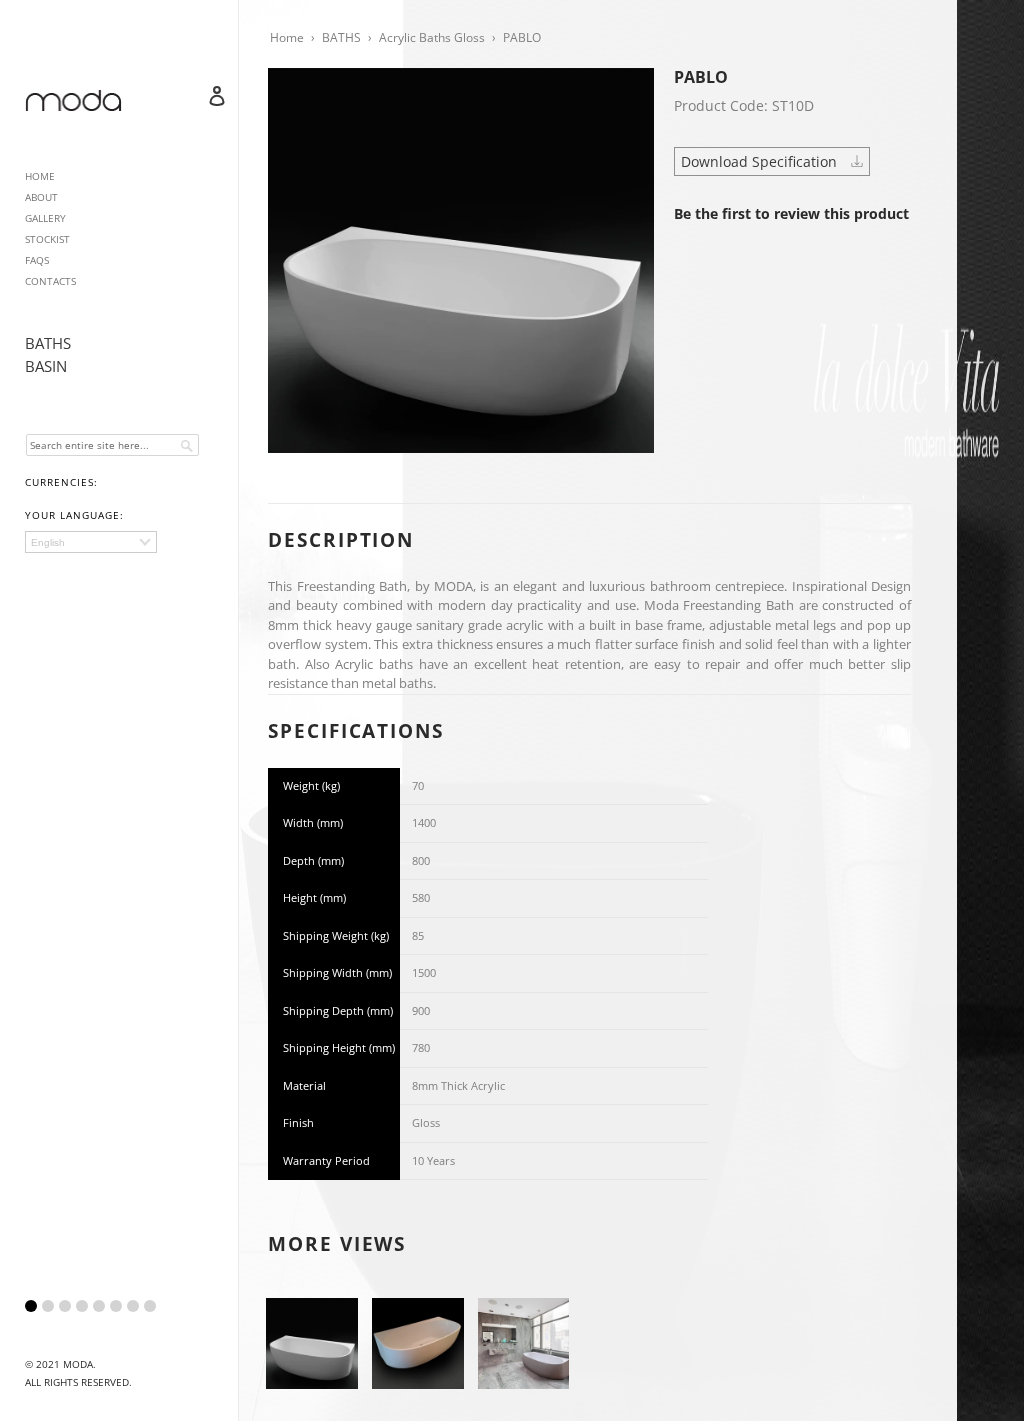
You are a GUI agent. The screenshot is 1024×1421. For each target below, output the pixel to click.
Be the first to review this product (791, 213)
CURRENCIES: (61, 482)
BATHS (48, 343)
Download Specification (761, 161)
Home (287, 37)
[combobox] (112, 445)
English (48, 542)
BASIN (46, 366)
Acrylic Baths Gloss (432, 37)
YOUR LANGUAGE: (74, 515)
